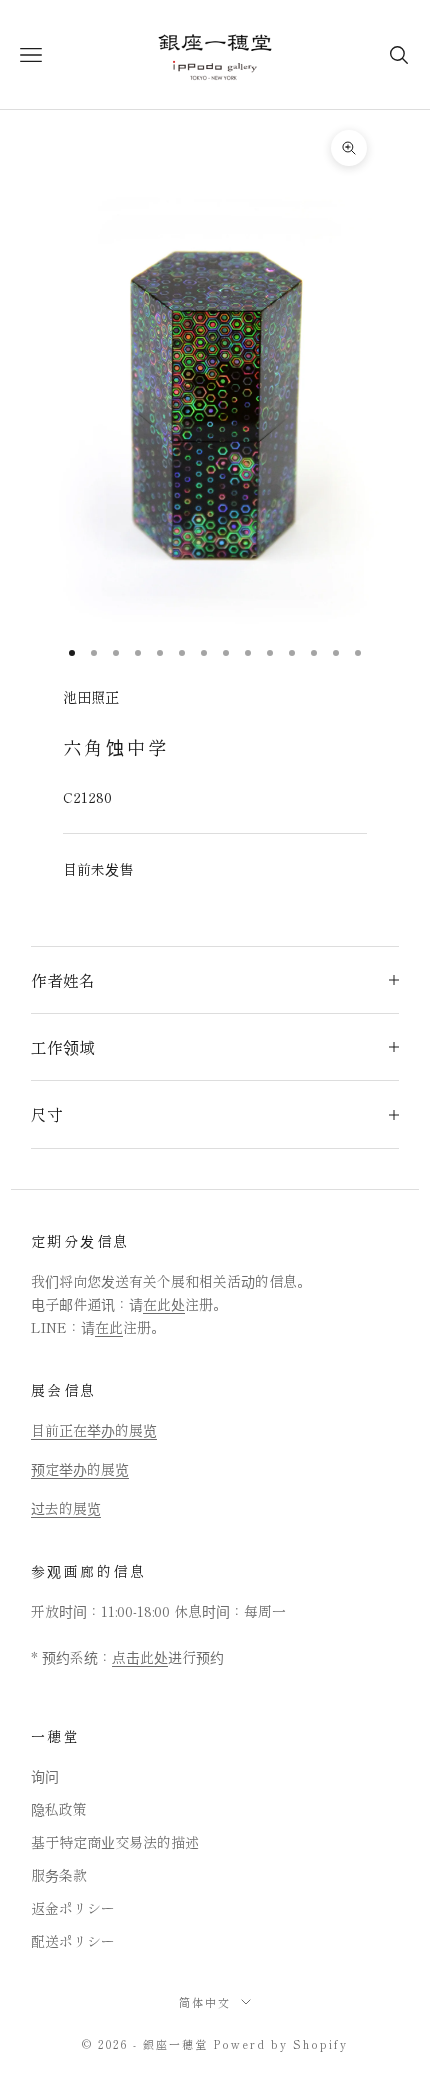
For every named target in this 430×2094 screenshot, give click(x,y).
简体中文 (205, 2002)
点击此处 (140, 1657)
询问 (45, 1776)
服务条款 (59, 1875)
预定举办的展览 (80, 1469)
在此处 (164, 1304)
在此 (109, 1327)
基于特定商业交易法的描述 (115, 1842)
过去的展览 (66, 1508)
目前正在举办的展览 (94, 1430)
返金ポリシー (73, 1908)
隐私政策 (59, 1809)
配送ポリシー (73, 1941)
